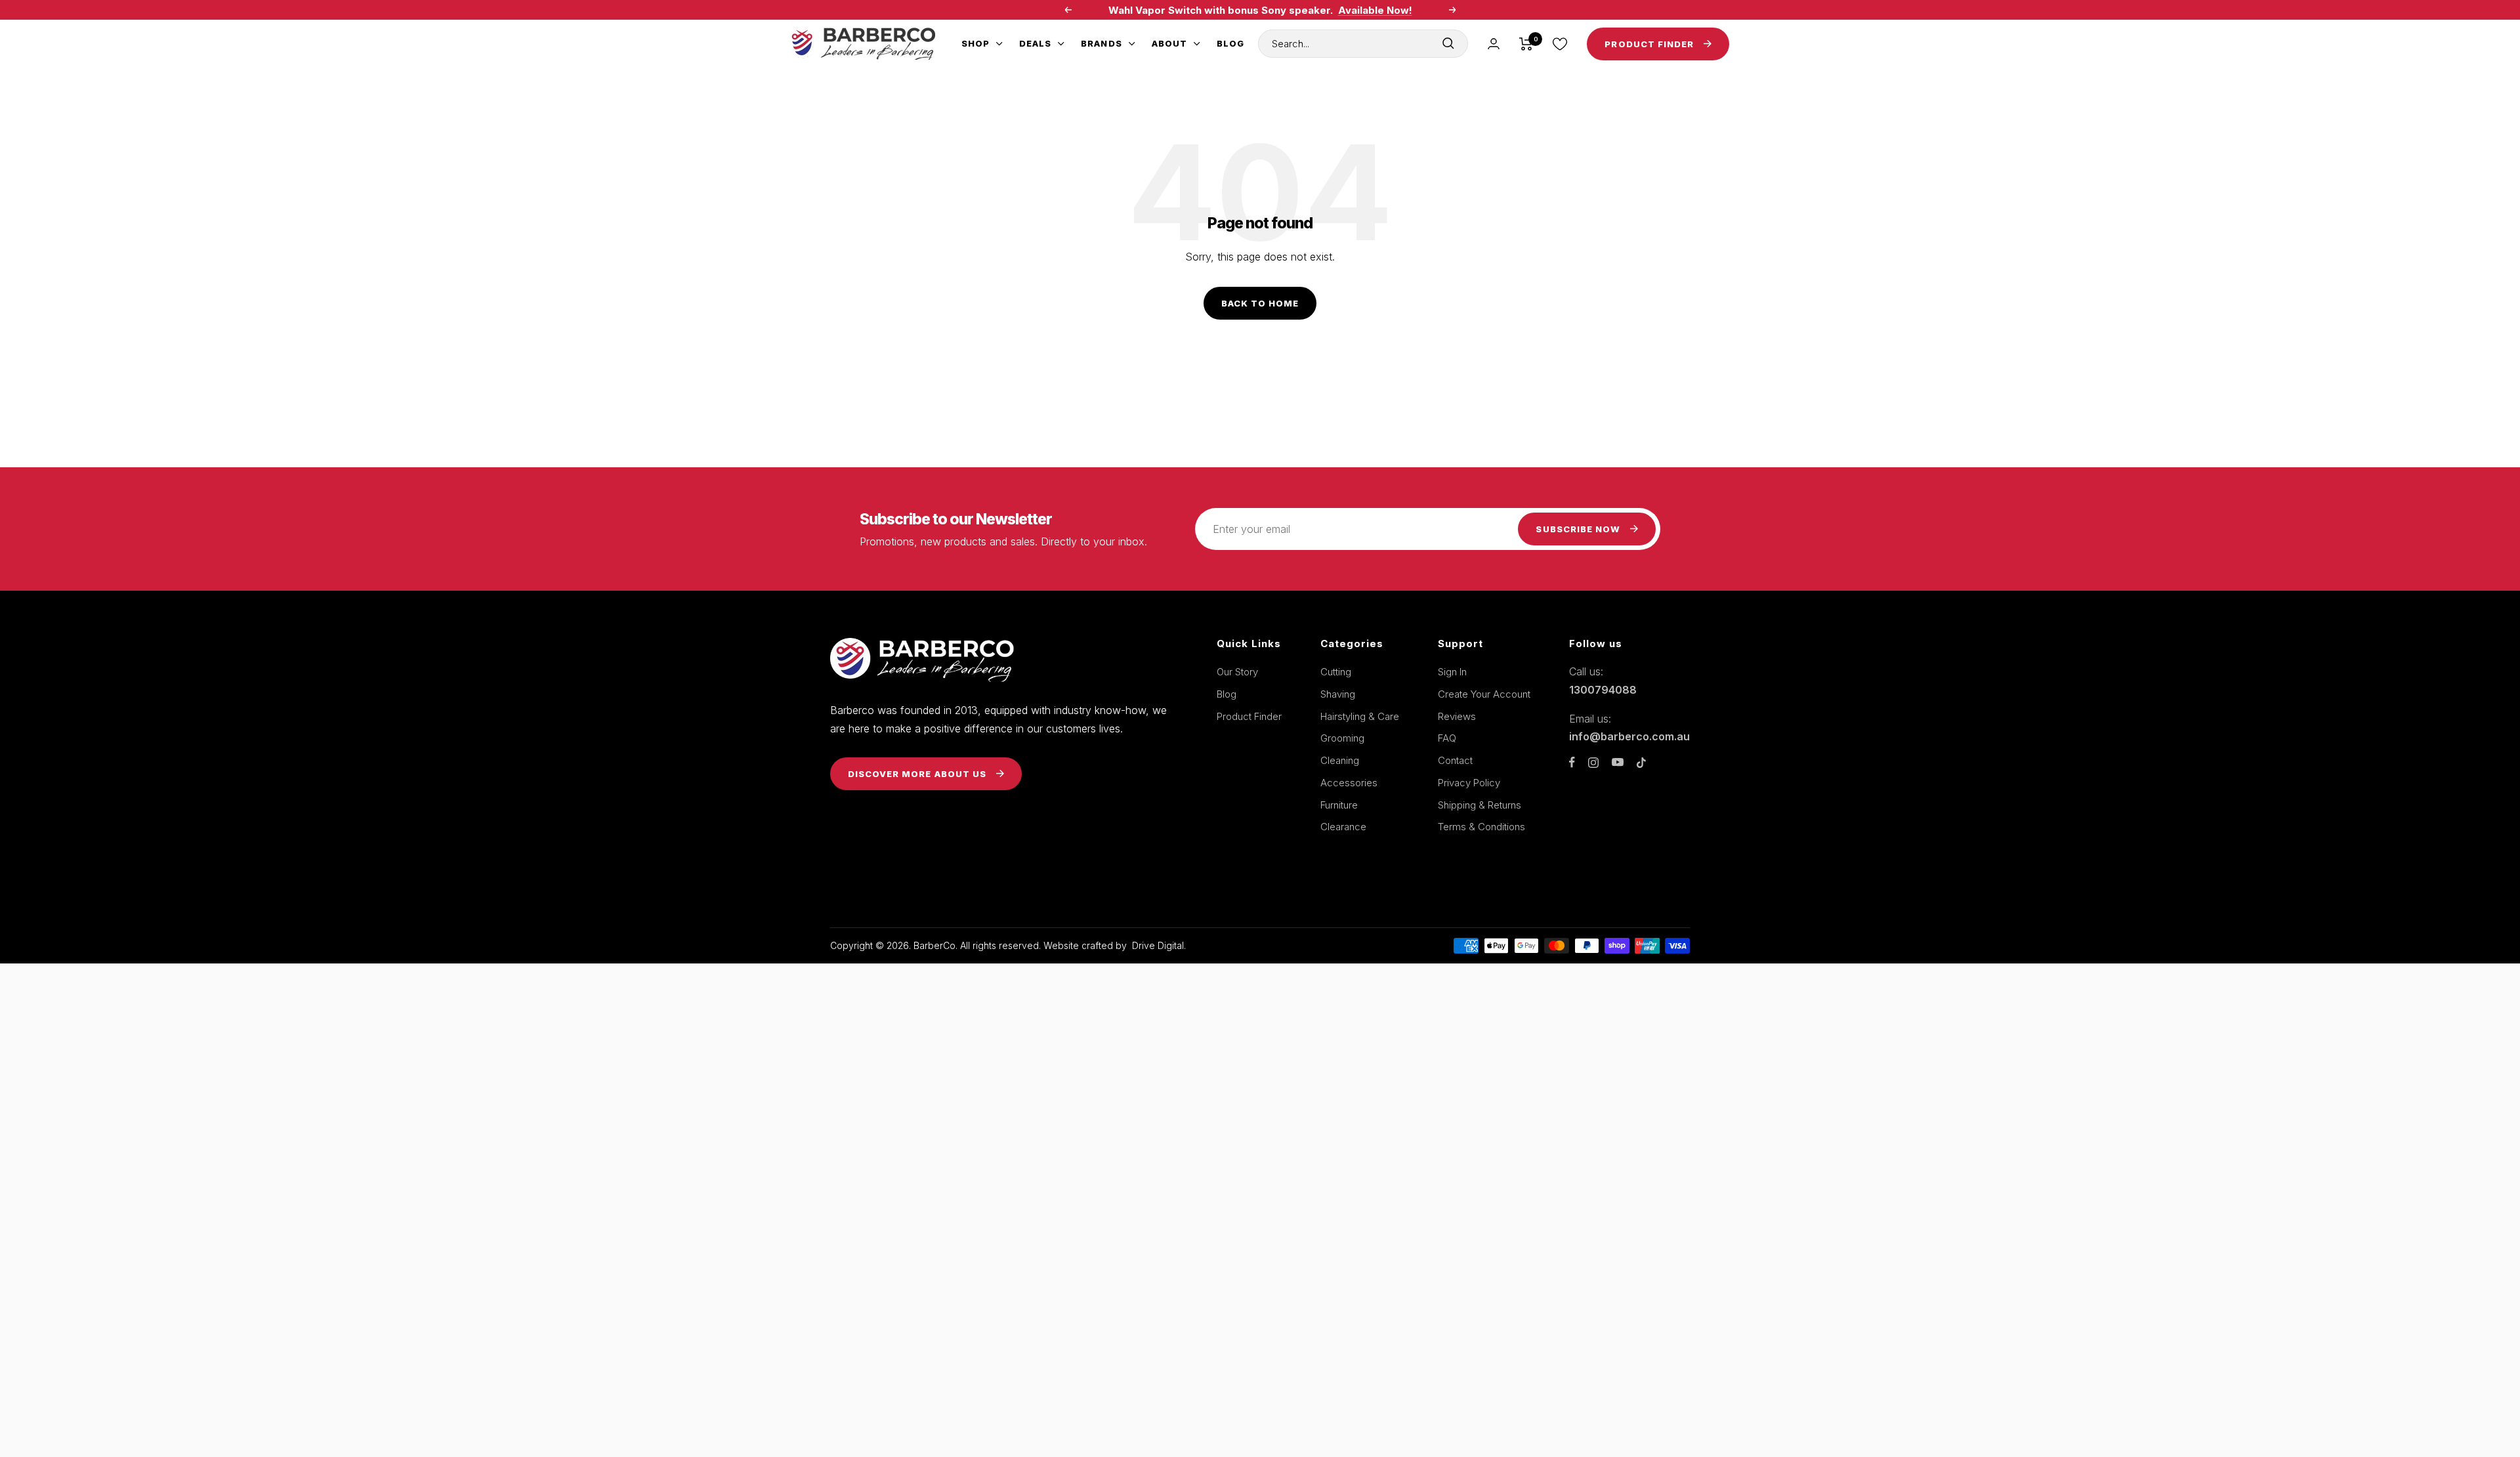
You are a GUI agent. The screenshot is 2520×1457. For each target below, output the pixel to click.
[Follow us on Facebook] (1572, 762)
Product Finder (1249, 716)
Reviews (1457, 716)
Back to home (1260, 303)
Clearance (1343, 827)
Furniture (1339, 805)
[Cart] (1526, 44)
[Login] (1494, 44)
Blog (1230, 43)
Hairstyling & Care (1360, 716)
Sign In (1452, 672)
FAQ (1447, 738)
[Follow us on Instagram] (1593, 763)
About (1169, 43)
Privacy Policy (1469, 783)
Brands (1101, 43)
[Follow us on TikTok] (1641, 763)
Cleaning (1340, 760)
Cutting (1336, 672)
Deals (1035, 43)
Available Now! (1375, 10)
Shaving (1338, 694)
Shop (976, 43)
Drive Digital (1158, 945)
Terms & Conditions (1481, 827)
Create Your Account (1484, 694)
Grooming (1342, 738)
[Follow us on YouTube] (1618, 762)
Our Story (1237, 672)
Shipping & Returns (1480, 805)
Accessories (1349, 783)
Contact (1455, 760)
